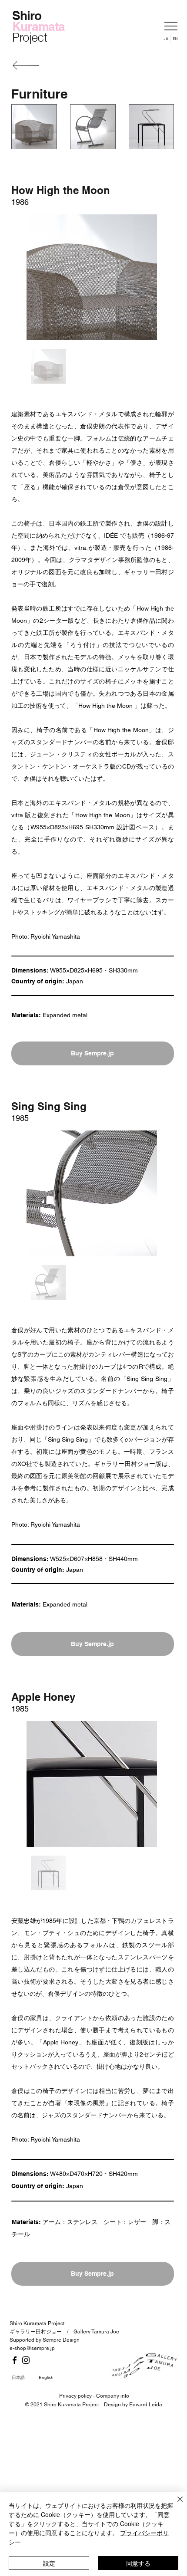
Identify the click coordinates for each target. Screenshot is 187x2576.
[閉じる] (175, 2504)
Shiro (27, 15)
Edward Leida (146, 2405)
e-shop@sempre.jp (32, 2348)
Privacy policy (75, 2396)
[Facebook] (15, 2360)
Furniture (39, 94)
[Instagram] (26, 2360)
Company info (113, 2396)
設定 (49, 2563)
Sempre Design (61, 2340)
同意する (138, 2563)
